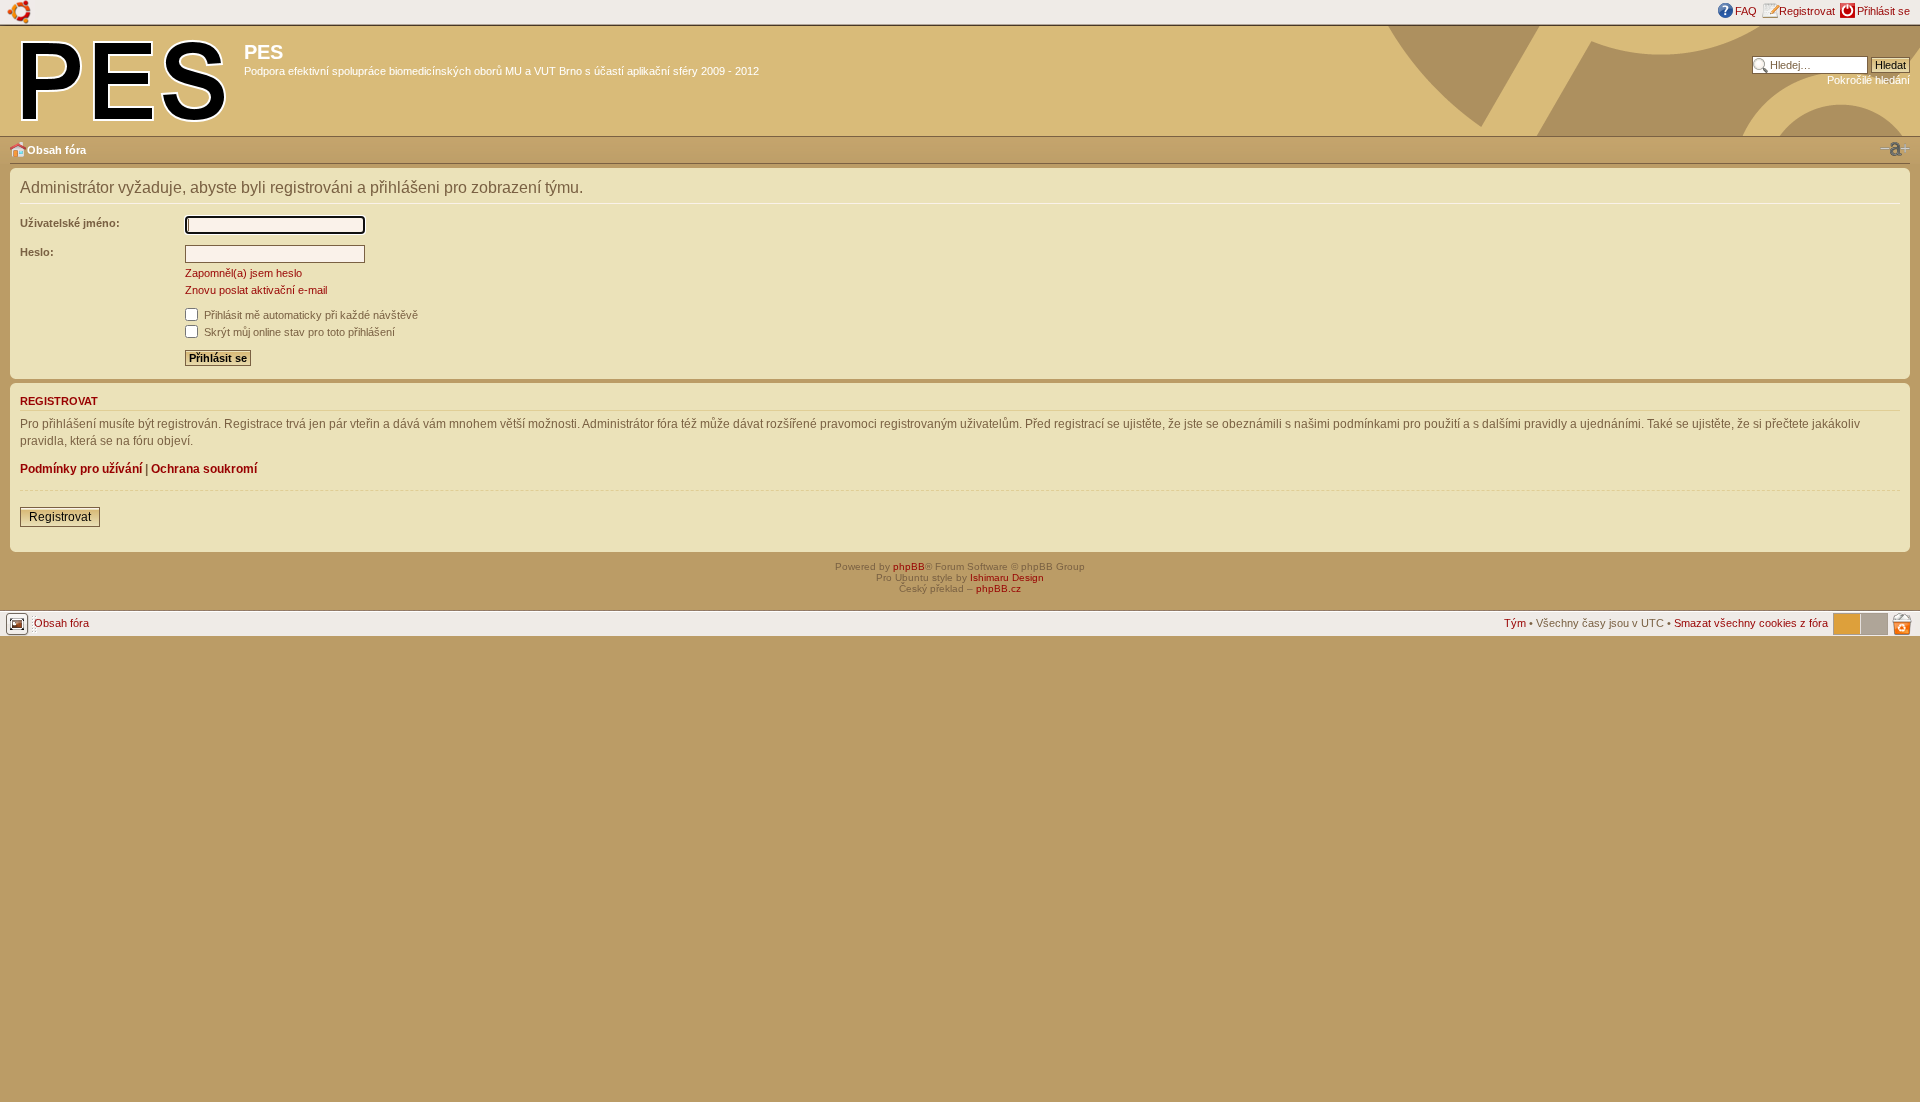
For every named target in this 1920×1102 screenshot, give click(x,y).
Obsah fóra (56, 150)
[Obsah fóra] (124, 77)
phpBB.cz (998, 588)
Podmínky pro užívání (81, 469)
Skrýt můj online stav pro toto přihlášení (298, 332)
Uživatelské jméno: (70, 223)
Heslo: (37, 252)
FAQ (1746, 11)
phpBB (909, 566)
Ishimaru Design (1007, 577)
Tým (1515, 623)
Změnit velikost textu (1895, 149)
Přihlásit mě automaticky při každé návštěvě (309, 315)
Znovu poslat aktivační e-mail (256, 290)
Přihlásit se (1883, 11)
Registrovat (1807, 11)
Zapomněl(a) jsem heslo (243, 273)
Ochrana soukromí (204, 469)
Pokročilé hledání (1868, 80)
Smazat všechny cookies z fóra (1751, 623)
